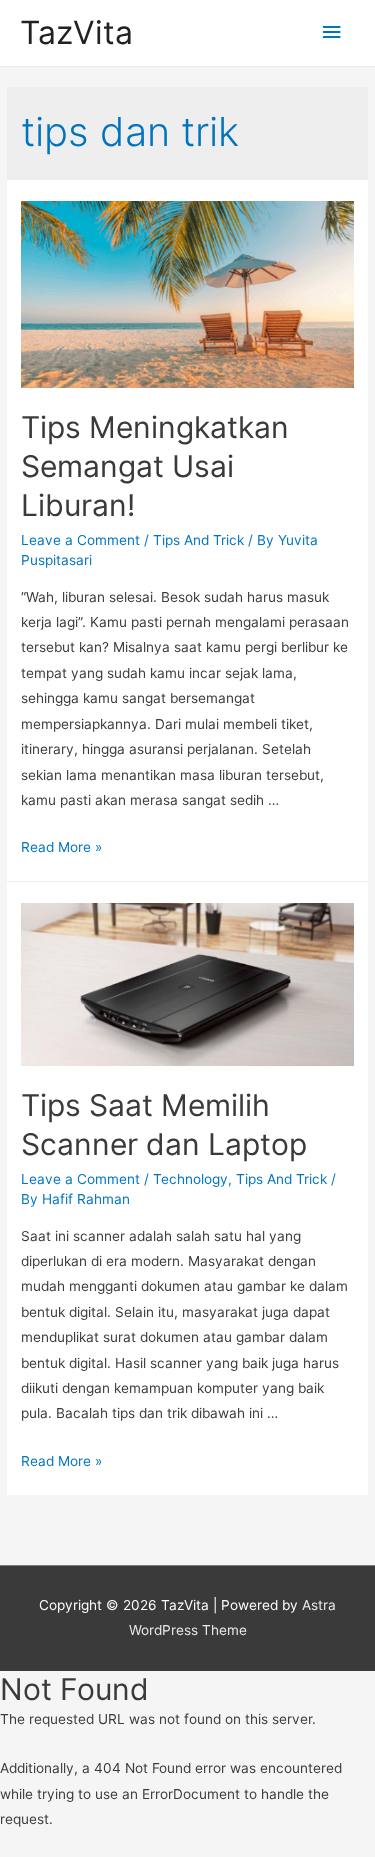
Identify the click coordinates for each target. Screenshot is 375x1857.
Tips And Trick (198, 540)
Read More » (61, 847)
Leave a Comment (80, 540)
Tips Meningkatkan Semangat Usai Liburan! (155, 466)
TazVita (76, 32)
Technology (190, 1179)
